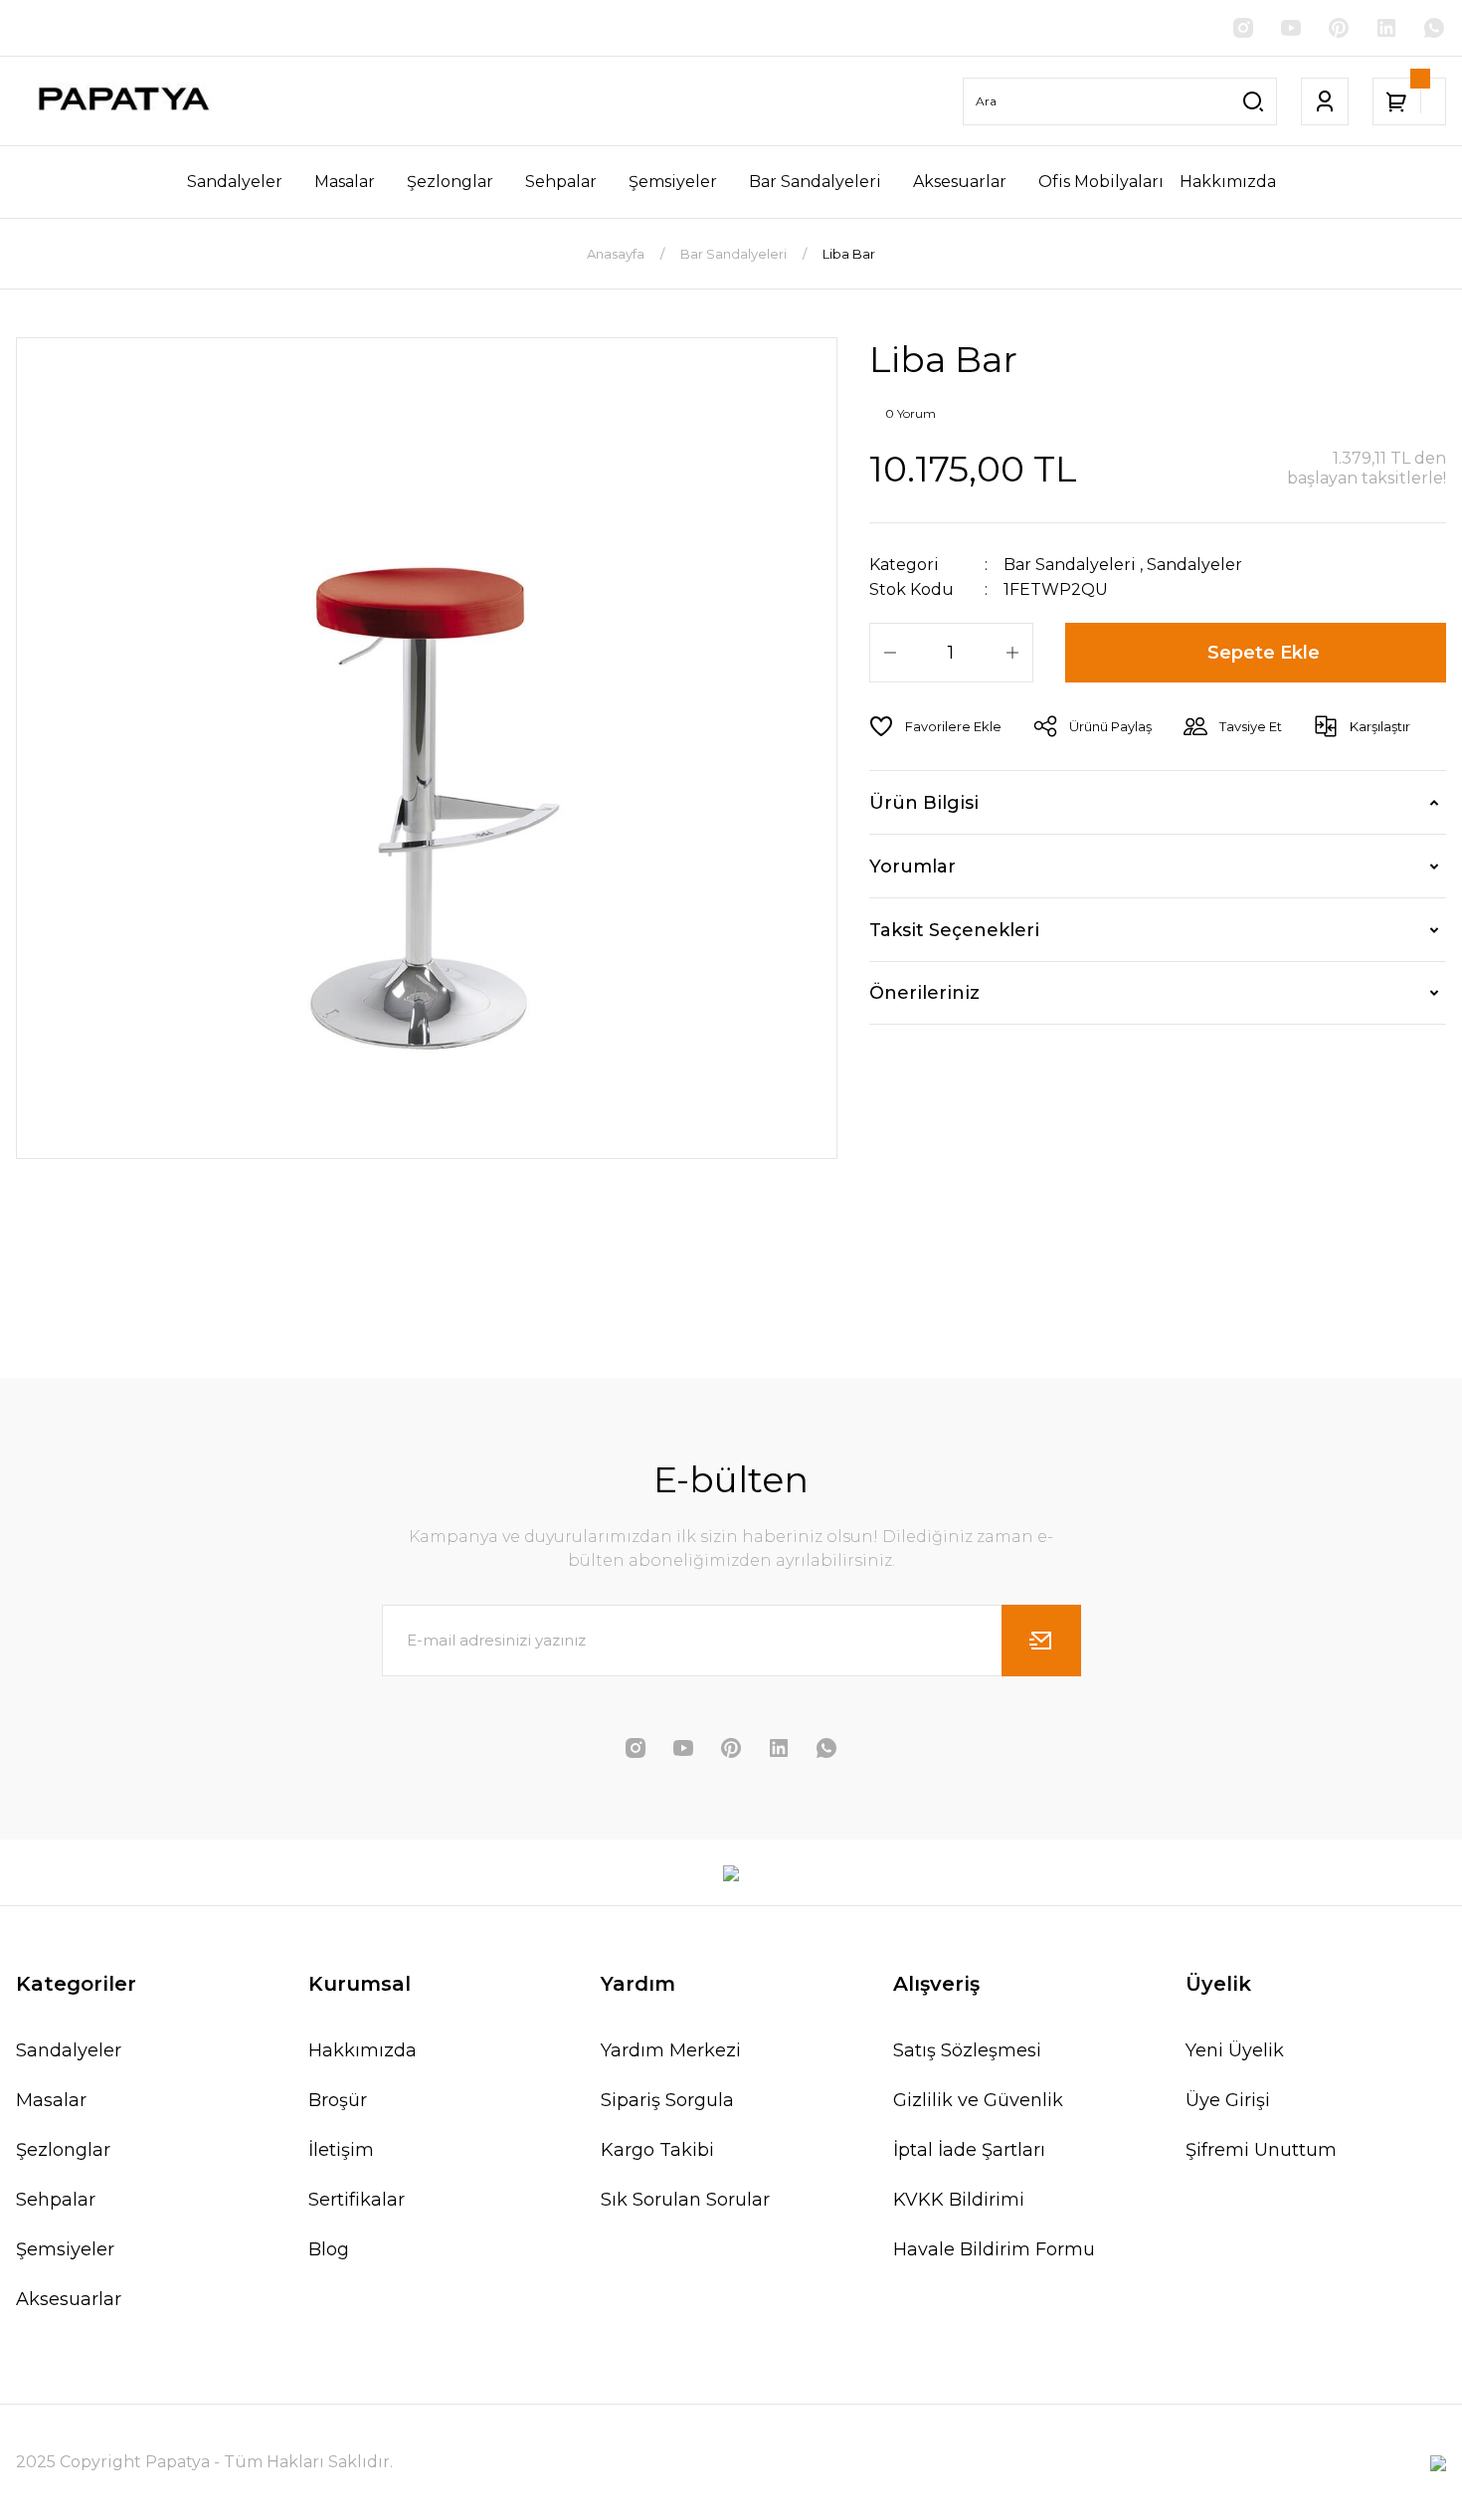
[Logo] (122, 101)
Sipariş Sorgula (667, 2100)
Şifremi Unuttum (1261, 2150)
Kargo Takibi (657, 2150)
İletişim (341, 2150)
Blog (329, 2249)
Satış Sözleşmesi (967, 2050)
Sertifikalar (357, 2200)
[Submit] (1041, 1641)
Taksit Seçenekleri (954, 930)
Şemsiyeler (65, 2249)
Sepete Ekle (1264, 653)
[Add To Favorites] (935, 726)
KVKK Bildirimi (959, 2200)
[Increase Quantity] (1012, 653)
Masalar (51, 2100)
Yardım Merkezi (671, 2050)
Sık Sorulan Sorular (685, 2200)
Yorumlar (913, 867)
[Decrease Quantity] (890, 653)
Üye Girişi (1228, 2100)
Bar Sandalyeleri (1070, 565)
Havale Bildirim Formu (994, 2249)
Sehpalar (56, 2200)
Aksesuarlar (69, 2299)
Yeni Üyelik (1235, 2050)
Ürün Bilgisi (924, 803)
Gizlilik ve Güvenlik (978, 2100)
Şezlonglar (63, 2150)
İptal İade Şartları (969, 2150)
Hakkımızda (363, 2050)
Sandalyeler (1194, 565)
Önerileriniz (924, 993)
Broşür (338, 2100)
